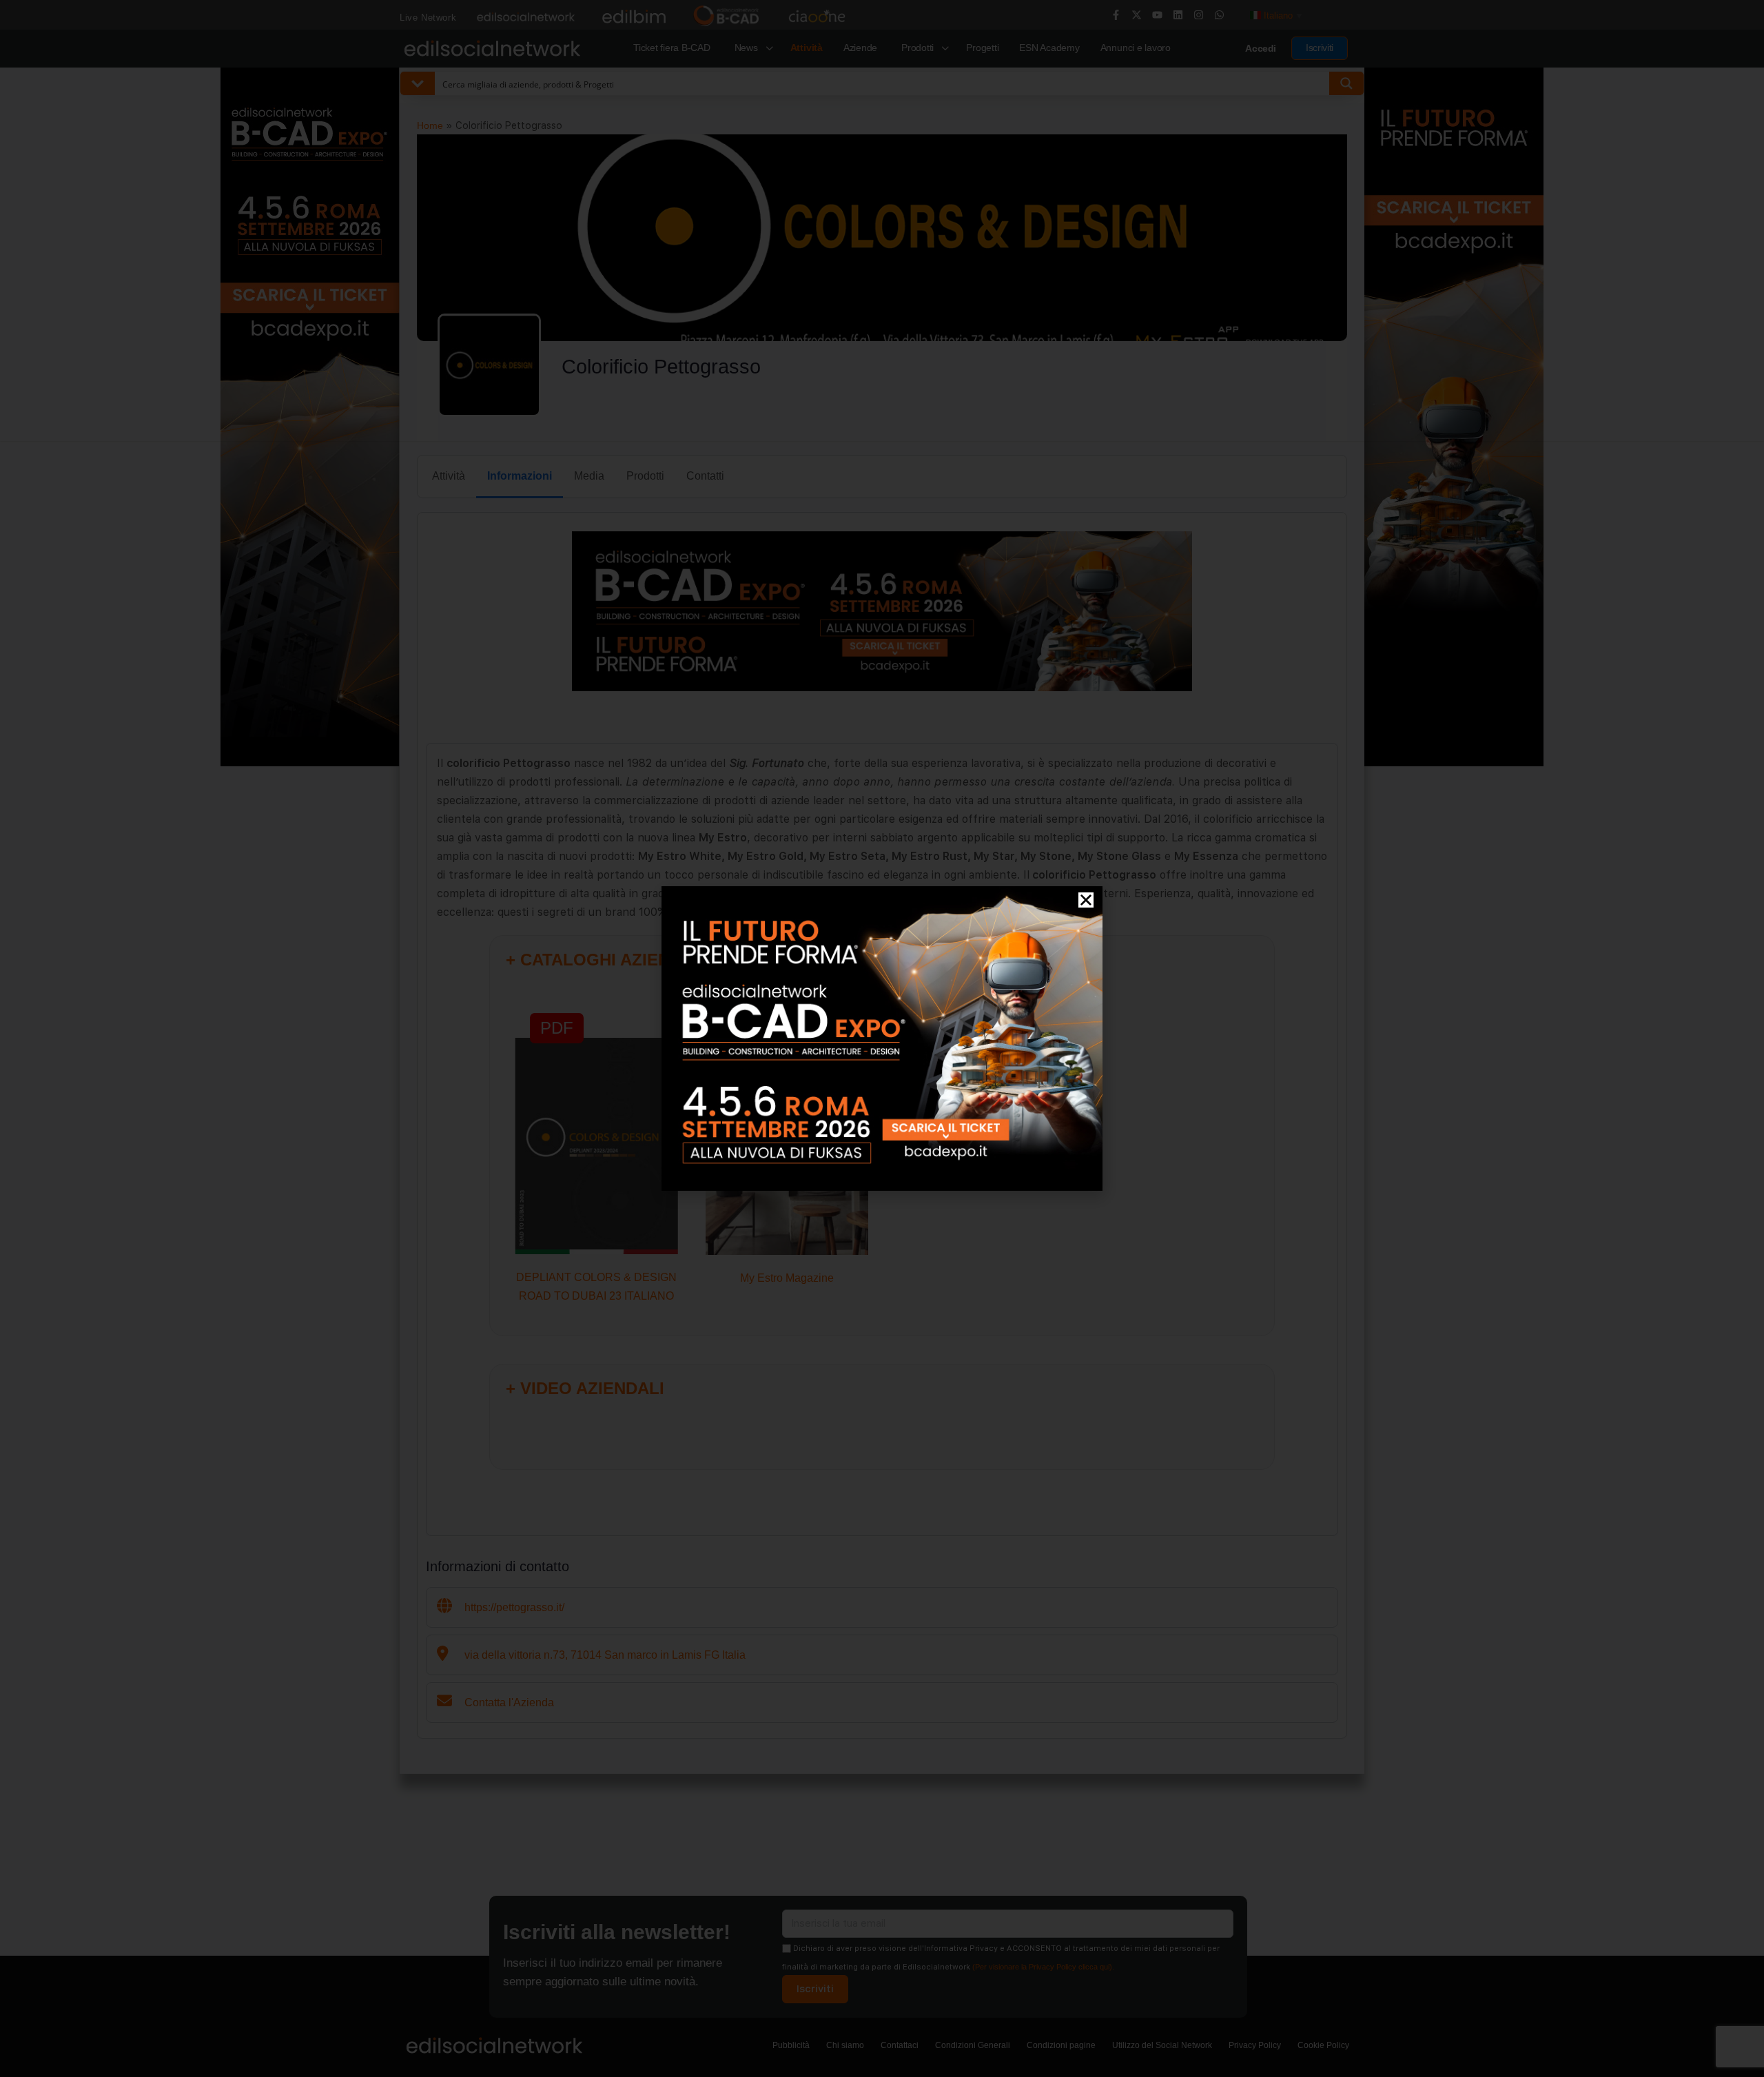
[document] (882, 1038)
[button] (1086, 900)
